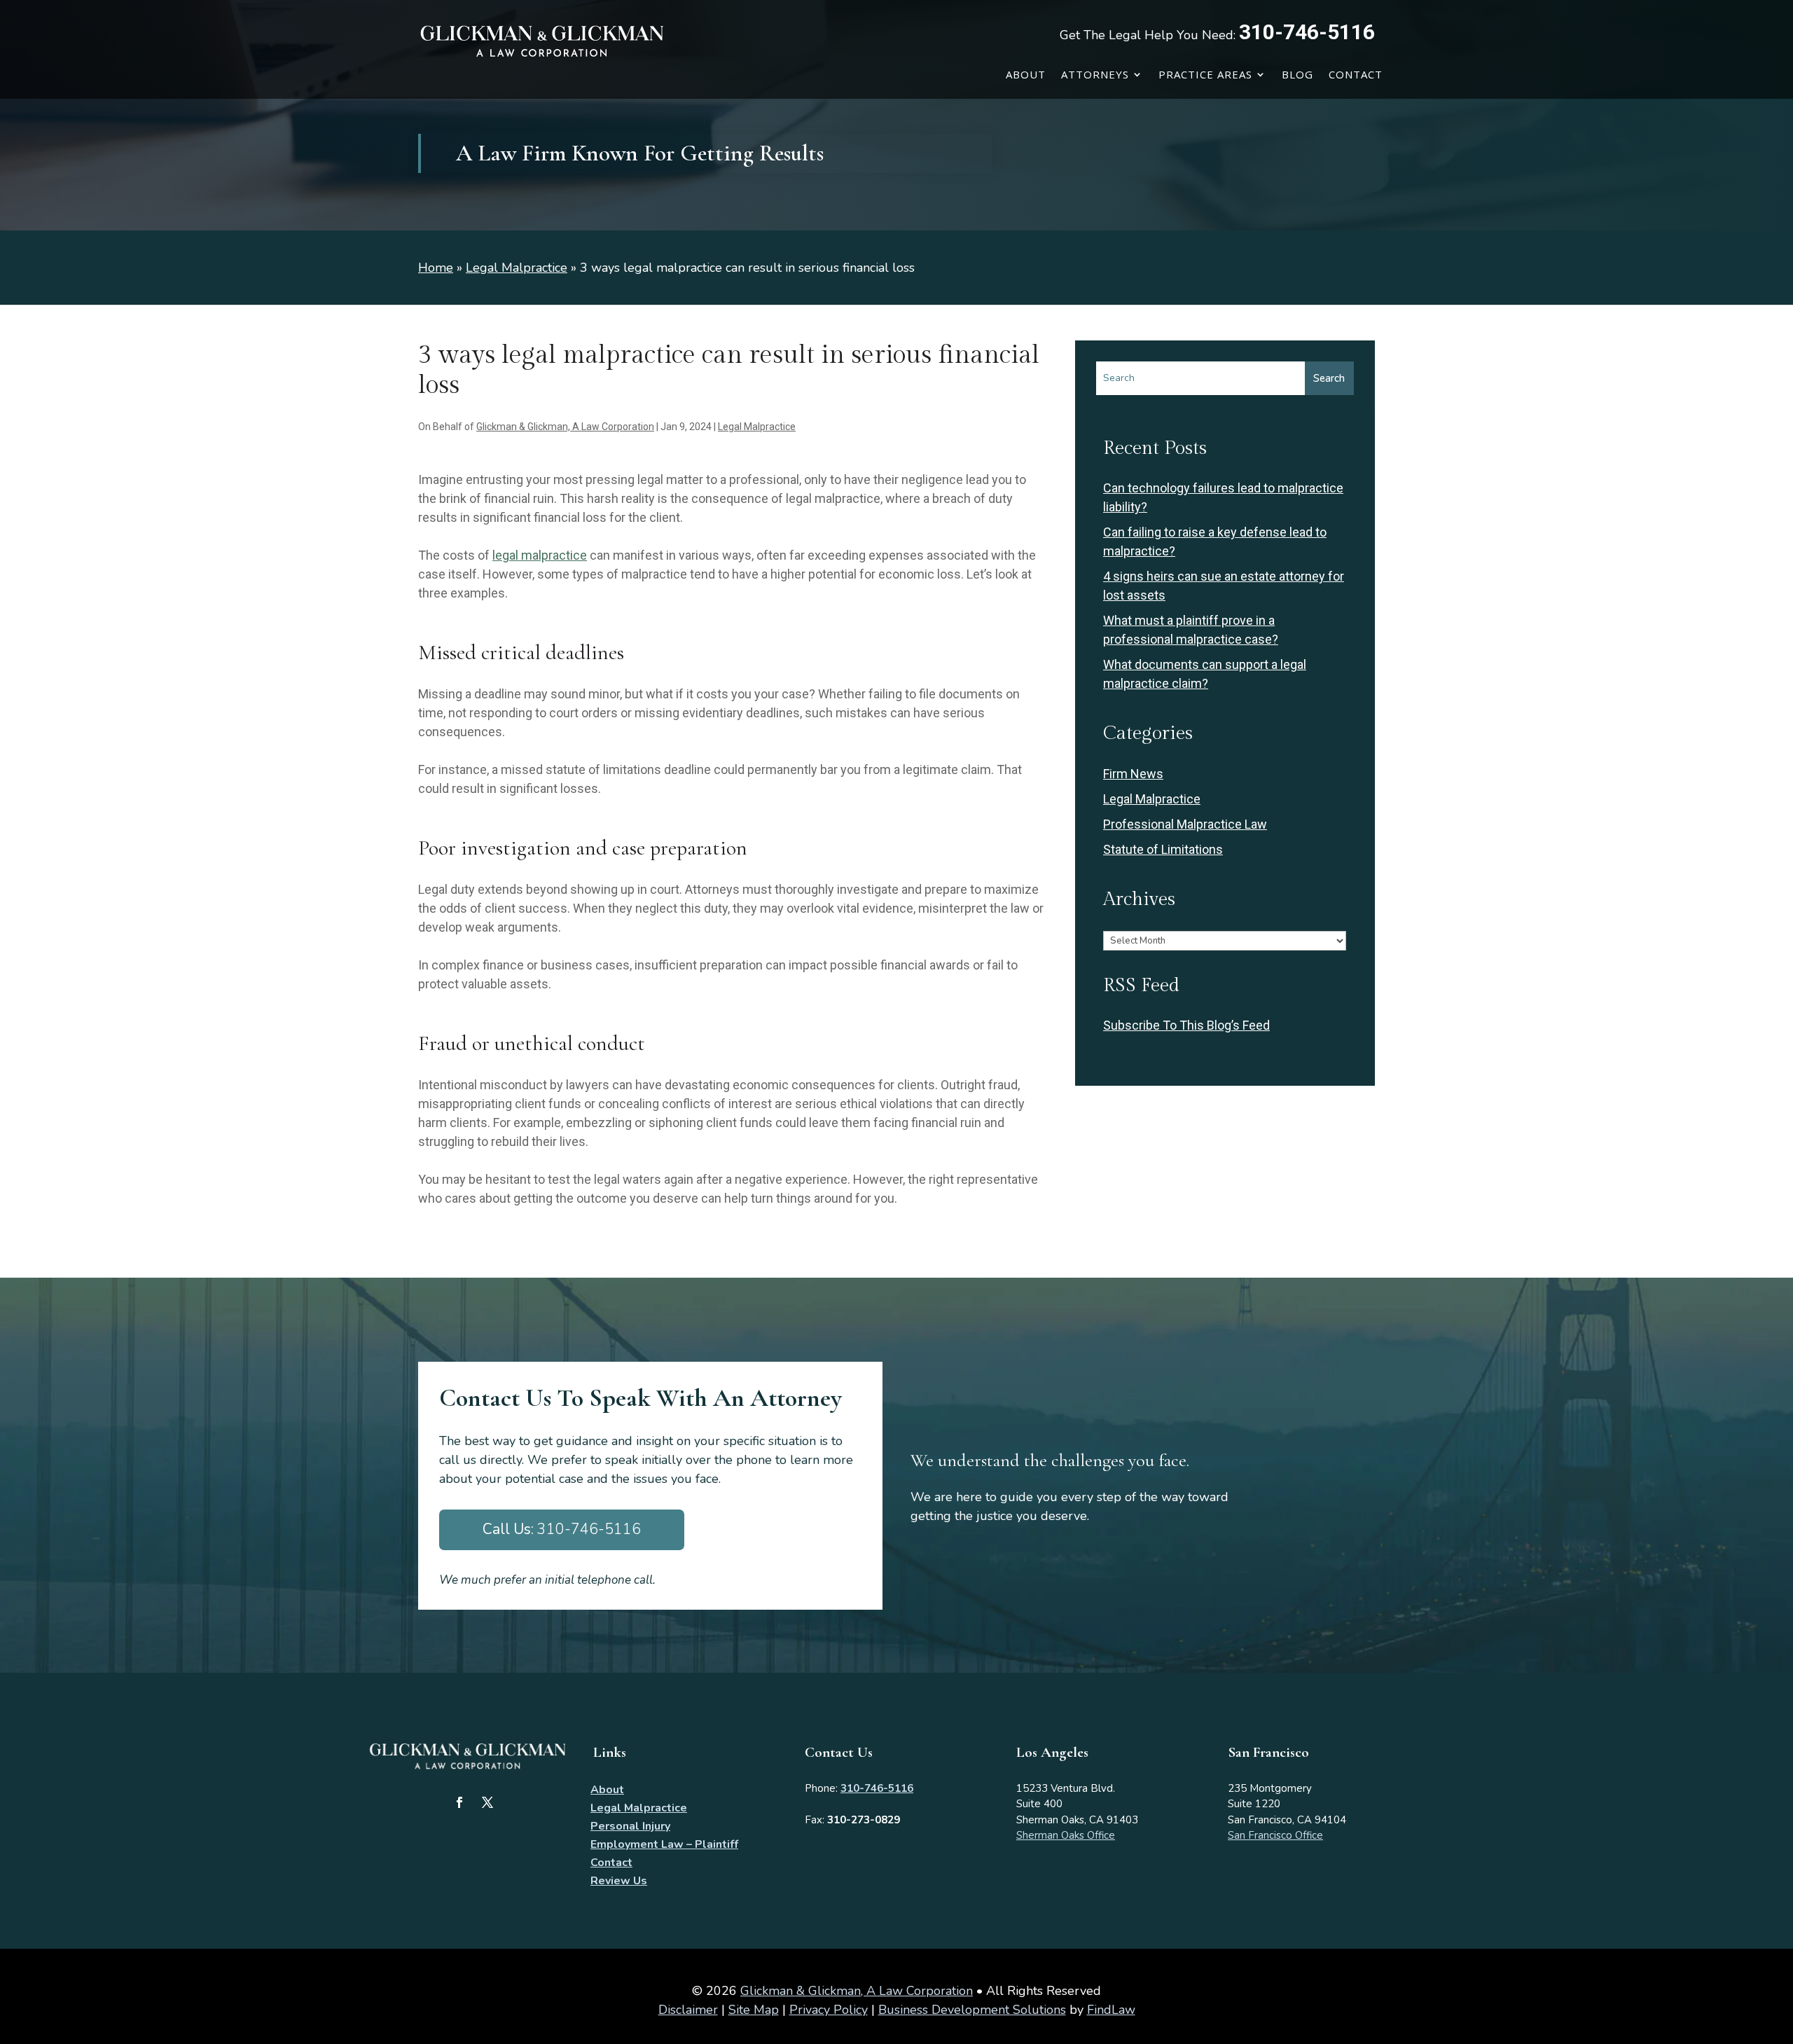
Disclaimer (688, 2010)
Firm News (1133, 774)
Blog (1297, 74)
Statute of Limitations (1163, 849)
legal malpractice (540, 555)
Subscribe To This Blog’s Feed (1186, 1025)
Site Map (754, 2010)
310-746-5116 (1307, 32)
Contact (1356, 74)
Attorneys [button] (1095, 74)
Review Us (619, 1881)
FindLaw (1111, 2010)
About (1026, 74)
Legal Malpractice (757, 427)
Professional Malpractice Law (1185, 824)
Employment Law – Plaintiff (664, 1844)
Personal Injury (630, 1826)
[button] (1779, 1942)
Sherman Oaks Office (1066, 1835)
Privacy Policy (829, 2010)
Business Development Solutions (972, 2010)
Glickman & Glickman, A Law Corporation (565, 427)
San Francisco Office (1275, 1835)
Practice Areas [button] (1205, 74)
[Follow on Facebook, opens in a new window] (459, 1802)
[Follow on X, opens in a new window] (487, 1802)
